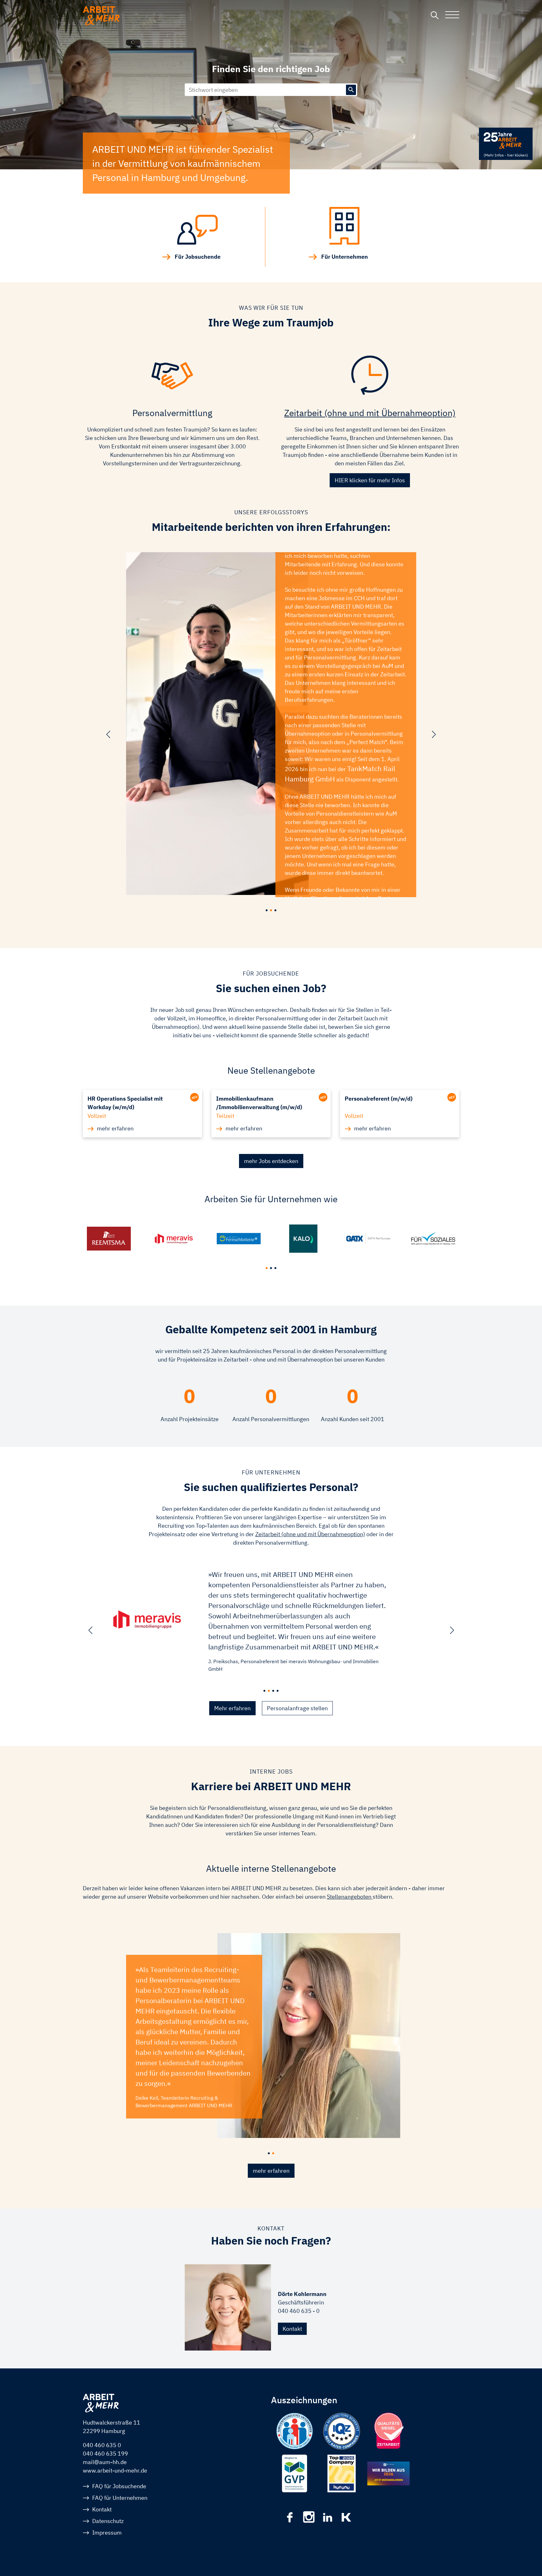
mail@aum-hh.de (105, 2434)
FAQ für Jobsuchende (119, 2458)
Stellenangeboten (350, 1868)
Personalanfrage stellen (297, 1680)
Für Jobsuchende (198, 257)
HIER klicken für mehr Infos (370, 480)
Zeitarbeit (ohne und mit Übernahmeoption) (370, 413)
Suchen (351, 90)
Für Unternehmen (345, 257)
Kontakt (292, 2301)
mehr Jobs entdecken (271, 1161)
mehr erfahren (115, 1128)
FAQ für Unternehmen (120, 2470)
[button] (267, 910)
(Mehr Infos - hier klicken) (506, 155)
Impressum (107, 2504)
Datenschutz (108, 2493)
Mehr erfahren (232, 1680)
